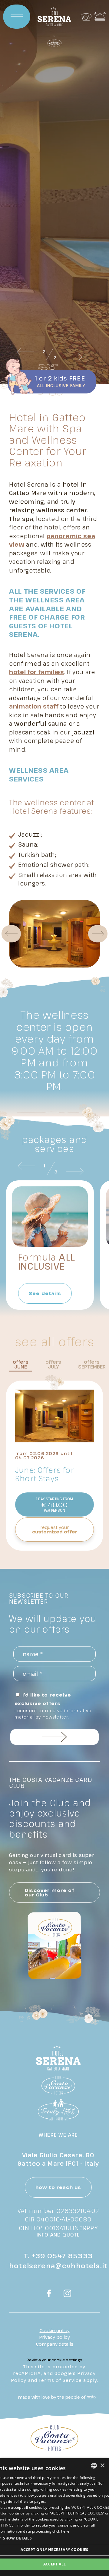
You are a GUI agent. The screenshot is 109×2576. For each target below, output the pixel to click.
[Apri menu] (17, 17)
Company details (55, 2344)
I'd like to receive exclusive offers (53, 1706)
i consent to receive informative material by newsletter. (53, 1714)
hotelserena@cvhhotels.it (58, 2265)
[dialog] (54, 2517)
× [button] (102, 2466)
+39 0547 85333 (62, 2256)
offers (21, 1365)
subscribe (55, 1737)
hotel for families (37, 672)
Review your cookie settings (54, 2360)
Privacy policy (54, 2337)
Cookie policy (55, 2330)
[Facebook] (49, 2294)
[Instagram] (68, 2294)
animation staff (34, 706)
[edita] (91, 2397)
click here (61, 2531)
